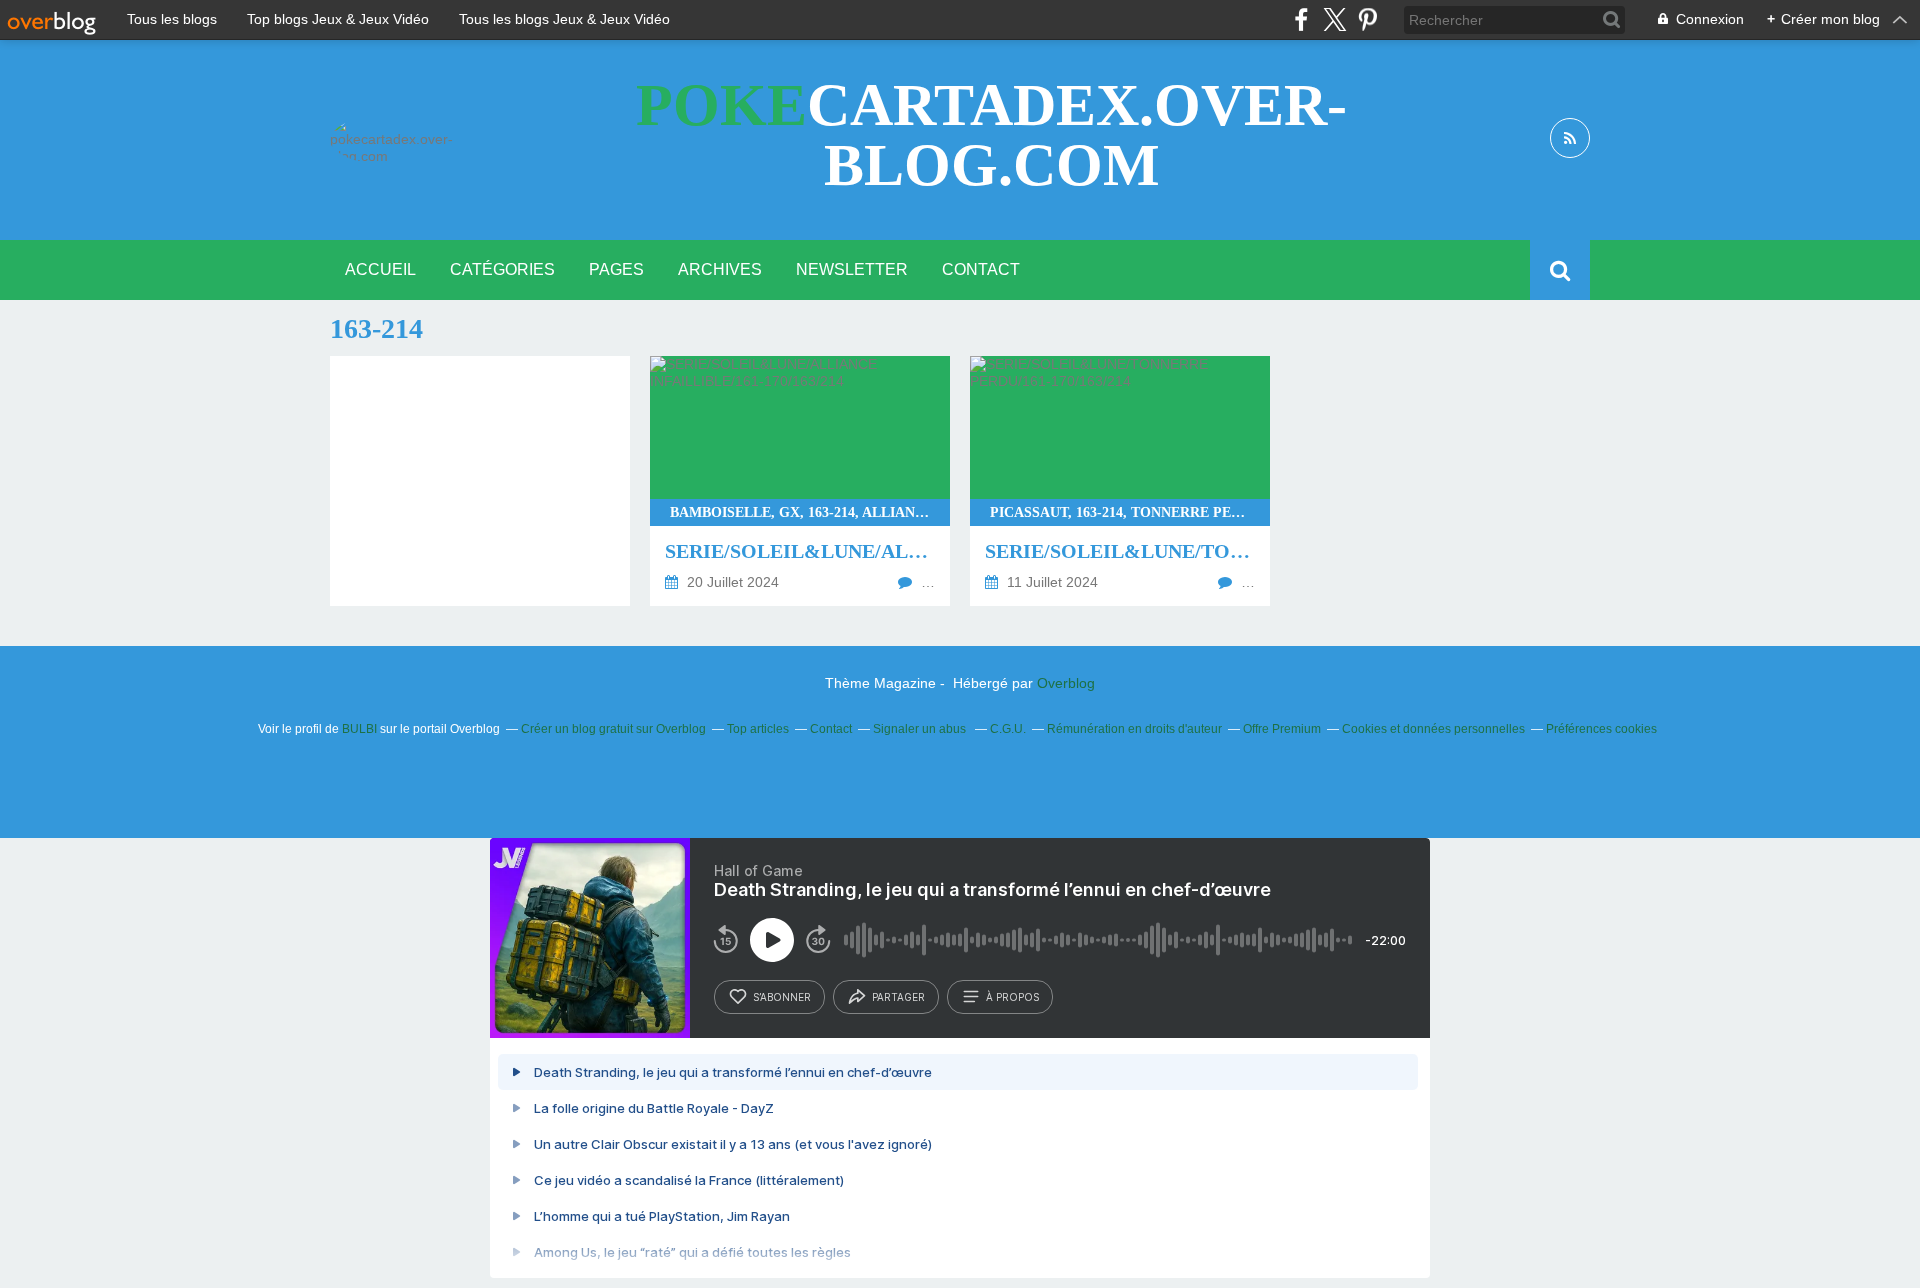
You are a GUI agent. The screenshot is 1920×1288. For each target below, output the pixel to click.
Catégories (502, 269)
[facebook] (1301, 19)
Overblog (1066, 683)
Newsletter (852, 269)
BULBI (359, 729)
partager (898, 997)
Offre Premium (1282, 729)
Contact (981, 269)
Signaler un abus (921, 729)
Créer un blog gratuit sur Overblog (613, 729)
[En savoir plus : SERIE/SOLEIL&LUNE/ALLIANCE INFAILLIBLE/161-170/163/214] (800, 481)
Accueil (380, 269)
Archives (720, 269)
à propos (1012, 997)
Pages (616, 269)
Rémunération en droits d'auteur (1134, 729)
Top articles (758, 729)
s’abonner (782, 997)
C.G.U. (1008, 729)
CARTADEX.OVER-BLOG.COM (991, 135)
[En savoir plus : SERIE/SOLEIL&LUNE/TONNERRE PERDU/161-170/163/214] (1120, 481)
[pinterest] (1367, 19)
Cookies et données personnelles (1433, 729)
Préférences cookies (1601, 729)
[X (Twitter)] (1334, 19)
